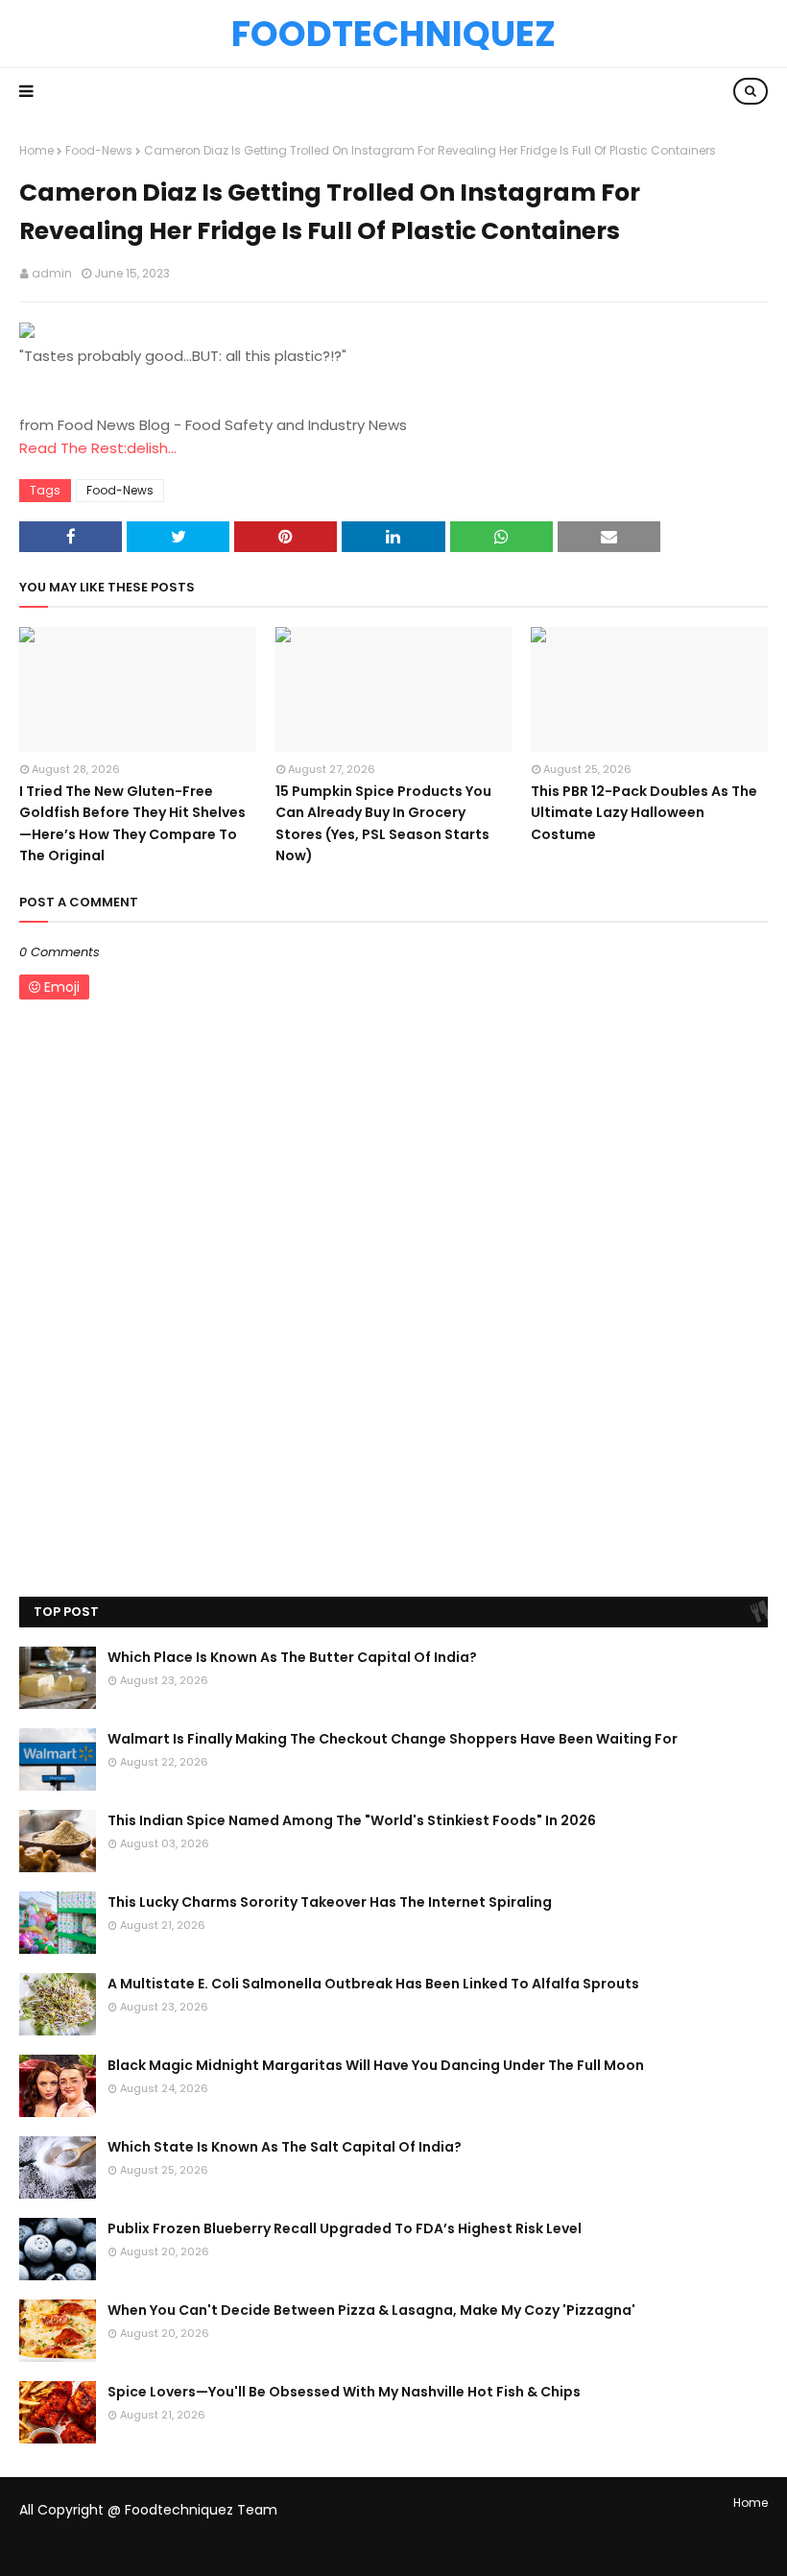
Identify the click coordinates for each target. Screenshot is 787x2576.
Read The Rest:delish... (98, 448)
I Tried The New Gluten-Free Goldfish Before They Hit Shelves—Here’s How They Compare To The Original (132, 823)
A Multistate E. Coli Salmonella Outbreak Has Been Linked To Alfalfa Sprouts (373, 1984)
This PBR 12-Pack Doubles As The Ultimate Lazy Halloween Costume (644, 813)
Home (36, 150)
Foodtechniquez (393, 34)
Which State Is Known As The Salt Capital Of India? (285, 2147)
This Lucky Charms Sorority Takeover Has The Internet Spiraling (330, 1902)
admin (52, 273)
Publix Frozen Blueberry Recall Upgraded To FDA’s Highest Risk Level (345, 2228)
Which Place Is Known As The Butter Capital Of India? (292, 1657)
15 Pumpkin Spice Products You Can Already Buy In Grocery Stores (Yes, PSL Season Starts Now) (383, 823)
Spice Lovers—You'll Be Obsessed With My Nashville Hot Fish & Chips (344, 2392)
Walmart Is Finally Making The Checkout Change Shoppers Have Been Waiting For (393, 1739)
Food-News (99, 150)
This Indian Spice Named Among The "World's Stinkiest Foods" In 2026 (352, 1820)
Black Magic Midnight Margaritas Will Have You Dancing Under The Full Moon (376, 2065)
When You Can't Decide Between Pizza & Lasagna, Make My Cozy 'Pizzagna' (371, 2310)
